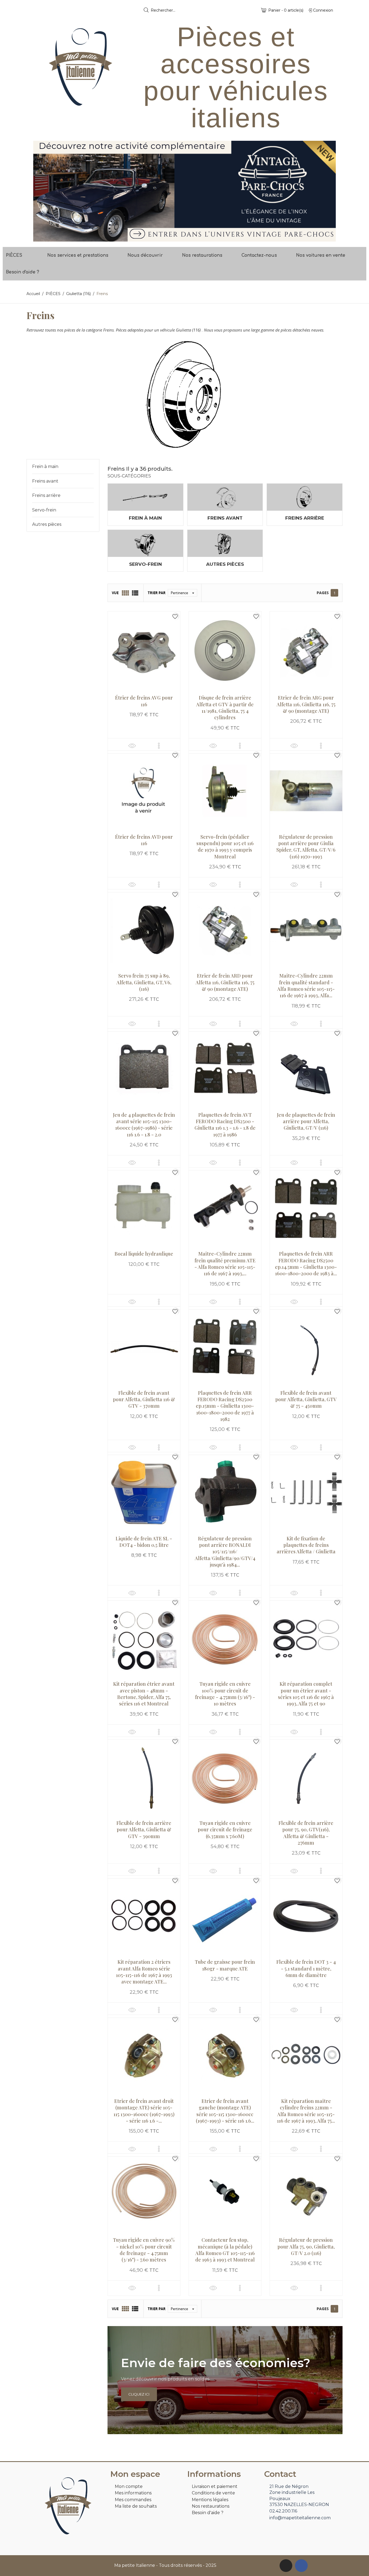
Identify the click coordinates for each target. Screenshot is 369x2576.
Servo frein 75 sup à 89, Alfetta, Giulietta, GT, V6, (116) (144, 982)
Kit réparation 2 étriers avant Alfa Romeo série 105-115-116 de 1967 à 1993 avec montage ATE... (144, 1972)
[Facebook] (301, 2566)
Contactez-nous (259, 255)
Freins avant (45, 481)
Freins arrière (46, 495)
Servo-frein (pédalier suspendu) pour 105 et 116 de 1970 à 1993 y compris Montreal (225, 847)
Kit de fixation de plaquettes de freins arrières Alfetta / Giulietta (306, 1545)
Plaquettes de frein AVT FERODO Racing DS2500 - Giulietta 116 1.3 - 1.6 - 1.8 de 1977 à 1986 (225, 1125)
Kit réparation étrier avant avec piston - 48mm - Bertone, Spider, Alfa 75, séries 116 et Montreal (144, 1694)
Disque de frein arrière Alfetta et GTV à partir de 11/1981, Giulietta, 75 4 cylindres (225, 707)
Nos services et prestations (78, 255)
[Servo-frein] (145, 543)
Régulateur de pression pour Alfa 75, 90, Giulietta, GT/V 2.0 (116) (306, 2247)
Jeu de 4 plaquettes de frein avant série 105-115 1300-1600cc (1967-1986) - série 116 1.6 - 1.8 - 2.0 (144, 1125)
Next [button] (328, 191)
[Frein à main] (145, 497)
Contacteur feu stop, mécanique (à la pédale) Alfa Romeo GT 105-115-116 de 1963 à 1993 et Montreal (225, 2250)
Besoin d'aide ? (23, 272)
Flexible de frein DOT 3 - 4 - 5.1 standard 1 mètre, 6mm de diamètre (306, 1968)
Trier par (157, 593)
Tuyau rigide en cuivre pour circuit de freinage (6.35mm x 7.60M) (225, 1830)
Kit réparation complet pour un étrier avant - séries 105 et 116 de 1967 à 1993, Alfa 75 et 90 (306, 1694)
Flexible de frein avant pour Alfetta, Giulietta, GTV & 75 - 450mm (306, 1399)
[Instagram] (286, 2566)
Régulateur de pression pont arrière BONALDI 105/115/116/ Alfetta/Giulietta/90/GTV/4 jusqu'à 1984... (225, 1552)
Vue (115, 593)
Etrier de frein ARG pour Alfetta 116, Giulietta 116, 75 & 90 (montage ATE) (306, 704)
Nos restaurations (202, 255)
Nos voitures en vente (321, 255)
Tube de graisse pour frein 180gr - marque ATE (225, 1965)
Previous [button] (41, 191)
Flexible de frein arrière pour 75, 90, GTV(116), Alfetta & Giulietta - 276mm (306, 1833)
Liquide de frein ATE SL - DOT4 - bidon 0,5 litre (144, 1542)
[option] (185, 191)
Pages (323, 593)
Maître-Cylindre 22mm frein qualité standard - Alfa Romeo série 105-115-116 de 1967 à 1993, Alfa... (306, 986)
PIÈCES (14, 255)
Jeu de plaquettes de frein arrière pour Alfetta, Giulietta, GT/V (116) (306, 1121)
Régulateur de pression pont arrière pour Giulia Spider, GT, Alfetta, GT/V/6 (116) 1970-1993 (306, 847)
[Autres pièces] (225, 543)
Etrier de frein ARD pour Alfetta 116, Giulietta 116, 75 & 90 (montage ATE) (225, 982)
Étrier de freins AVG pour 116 (144, 701)
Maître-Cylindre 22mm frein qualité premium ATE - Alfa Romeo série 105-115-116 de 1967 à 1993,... (225, 1264)
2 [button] (187, 237)
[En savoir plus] (159, 746)
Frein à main (45, 466)
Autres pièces (47, 524)
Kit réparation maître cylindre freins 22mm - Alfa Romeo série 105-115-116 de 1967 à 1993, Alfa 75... (306, 2111)
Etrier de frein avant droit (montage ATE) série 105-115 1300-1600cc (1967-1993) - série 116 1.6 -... (144, 2111)
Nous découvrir (145, 255)
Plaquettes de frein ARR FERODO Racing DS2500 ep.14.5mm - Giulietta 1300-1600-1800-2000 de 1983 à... (306, 1264)
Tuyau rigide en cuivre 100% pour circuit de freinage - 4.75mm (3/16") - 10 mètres (225, 1694)
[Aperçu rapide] (132, 746)
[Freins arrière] (305, 497)
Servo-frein (44, 510)
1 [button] (182, 237)
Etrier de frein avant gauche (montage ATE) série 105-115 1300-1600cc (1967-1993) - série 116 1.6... (225, 2111)
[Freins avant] (225, 497)
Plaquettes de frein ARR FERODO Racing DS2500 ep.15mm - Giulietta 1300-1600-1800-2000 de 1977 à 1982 (225, 1406)
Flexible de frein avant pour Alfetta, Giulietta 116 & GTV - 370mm (144, 1399)
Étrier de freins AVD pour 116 (144, 840)
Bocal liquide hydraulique (144, 1254)
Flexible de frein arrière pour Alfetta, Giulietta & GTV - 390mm (144, 1830)
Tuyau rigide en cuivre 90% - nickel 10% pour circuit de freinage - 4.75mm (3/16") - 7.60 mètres (144, 2250)
